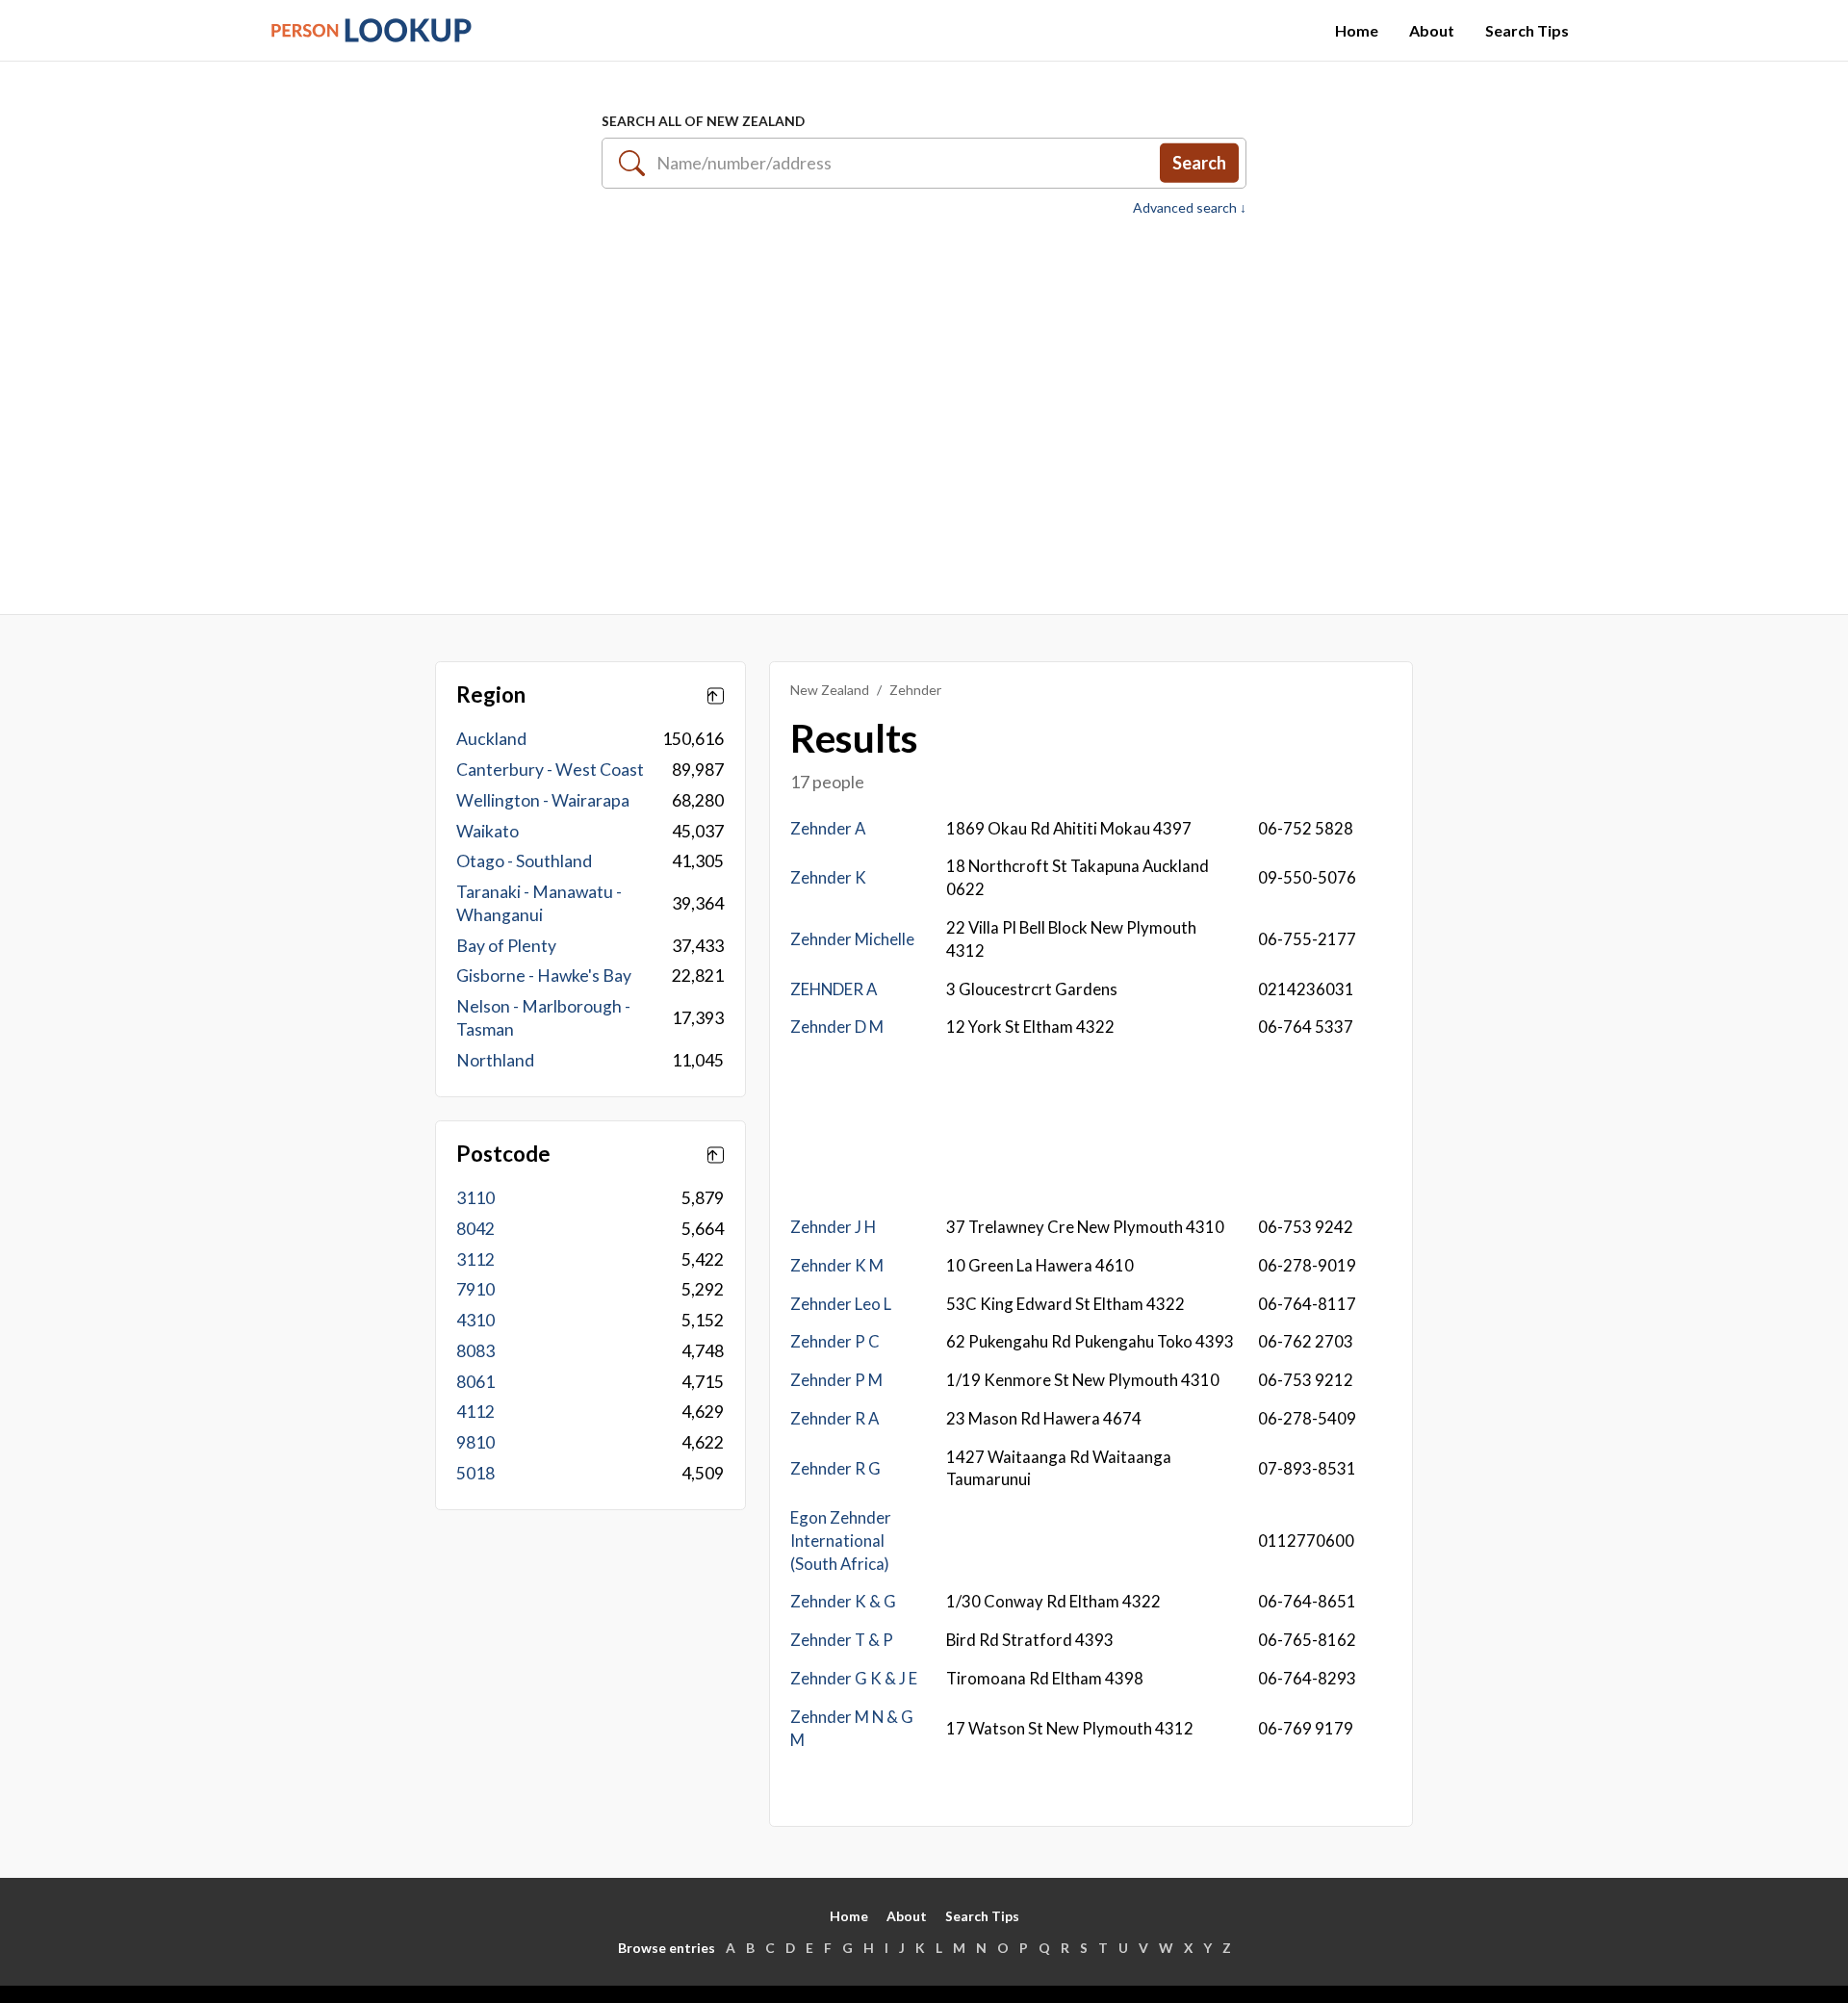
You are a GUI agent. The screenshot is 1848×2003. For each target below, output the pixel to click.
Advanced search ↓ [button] (1190, 208)
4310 (475, 1320)
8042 (475, 1229)
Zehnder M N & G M (852, 1728)
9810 (475, 1442)
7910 (475, 1289)
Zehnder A (828, 828)
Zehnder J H (833, 1227)
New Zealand (830, 690)
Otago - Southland (524, 861)
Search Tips (1527, 30)
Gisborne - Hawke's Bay (544, 976)
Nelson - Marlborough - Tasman (543, 1018)
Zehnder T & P (842, 1640)
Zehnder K (828, 877)
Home (1357, 30)
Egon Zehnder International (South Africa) (841, 1541)
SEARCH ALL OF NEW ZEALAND (703, 121)
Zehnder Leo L (841, 1304)
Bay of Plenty (506, 946)
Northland (495, 1060)
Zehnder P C (835, 1341)
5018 (475, 1473)
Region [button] (491, 695)
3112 (475, 1259)
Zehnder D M (837, 1027)
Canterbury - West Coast (550, 770)
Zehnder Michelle (852, 939)
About (1432, 30)
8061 (475, 1382)
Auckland (491, 739)
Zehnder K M (837, 1265)
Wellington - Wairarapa (543, 800)
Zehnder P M (836, 1380)
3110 (475, 1198)
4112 (475, 1412)
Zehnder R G (835, 1468)
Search (1199, 163)
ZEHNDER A (834, 989)
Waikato (488, 831)
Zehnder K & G (843, 1601)
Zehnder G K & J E (854, 1678)
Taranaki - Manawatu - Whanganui (539, 903)
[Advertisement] (924, 405)
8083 (475, 1351)
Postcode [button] (503, 1154)
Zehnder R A (834, 1418)
